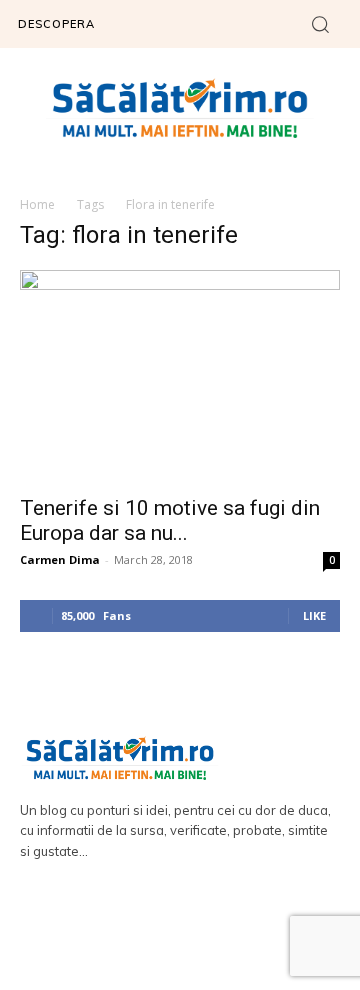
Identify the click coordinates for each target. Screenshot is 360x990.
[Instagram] (209, 931)
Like (314, 615)
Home (37, 204)
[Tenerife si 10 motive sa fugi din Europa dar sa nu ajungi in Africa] (180, 376)
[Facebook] (152, 931)
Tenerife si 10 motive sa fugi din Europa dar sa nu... (170, 520)
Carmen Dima (60, 559)
